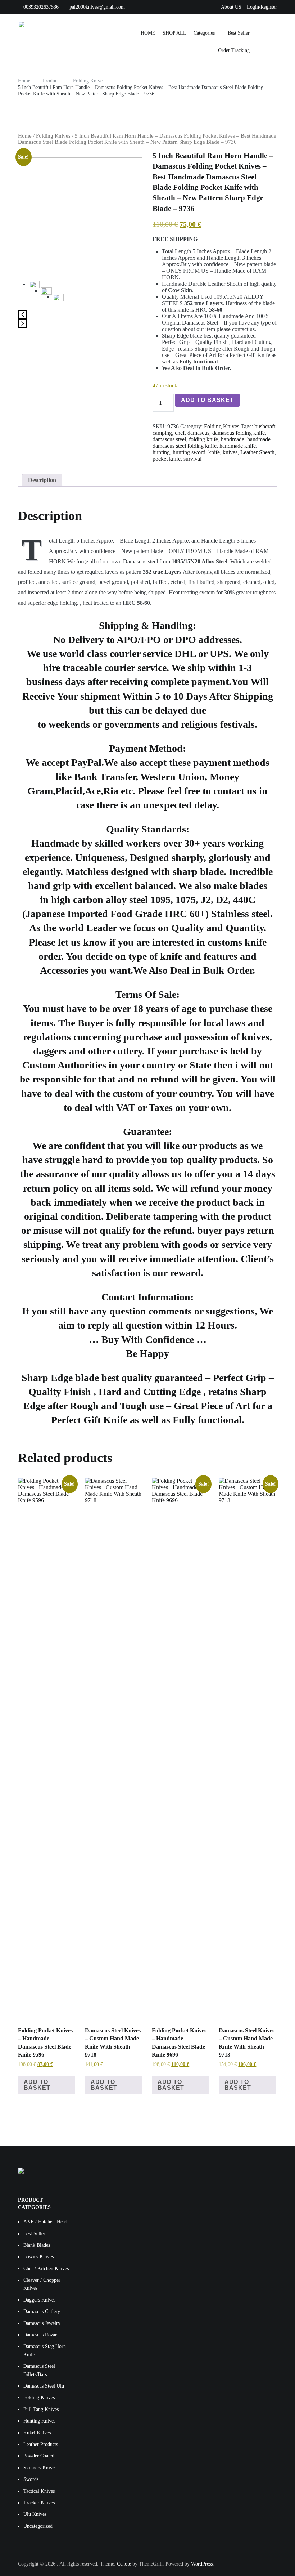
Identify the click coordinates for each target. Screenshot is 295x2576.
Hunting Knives (39, 2421)
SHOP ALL (174, 33)
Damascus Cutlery (42, 2311)
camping (162, 433)
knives (230, 452)
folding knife (203, 439)
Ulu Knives (35, 2514)
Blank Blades (37, 2245)
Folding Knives (53, 136)
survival (192, 459)
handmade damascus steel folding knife (212, 443)
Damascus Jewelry (42, 2323)
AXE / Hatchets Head (45, 2222)
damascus (198, 433)
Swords (31, 2479)
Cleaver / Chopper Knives (42, 2284)
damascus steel (169, 439)
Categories (204, 33)
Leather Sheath (257, 452)
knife (214, 452)
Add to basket (207, 400)
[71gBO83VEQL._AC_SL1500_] (46, 293)
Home (25, 136)
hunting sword (189, 452)
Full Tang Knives (41, 2409)
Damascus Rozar (40, 2335)
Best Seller (239, 33)
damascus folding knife (239, 433)
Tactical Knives (39, 2491)
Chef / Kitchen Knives (46, 2269)
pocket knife (167, 459)
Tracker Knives (39, 2503)
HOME (148, 33)
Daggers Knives (39, 2300)
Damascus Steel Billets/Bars (39, 2370)
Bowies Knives (38, 2257)
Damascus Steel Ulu (44, 2386)
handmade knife (238, 446)
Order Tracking (234, 50)
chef (180, 433)
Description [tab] (42, 480)
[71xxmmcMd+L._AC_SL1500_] (80, 213)
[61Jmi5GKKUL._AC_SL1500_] (58, 299)
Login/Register (262, 7)
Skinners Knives (40, 2468)
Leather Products (41, 2444)
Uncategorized (38, 2526)
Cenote (124, 2564)
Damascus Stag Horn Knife (45, 2350)
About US (231, 7)
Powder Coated (39, 2456)
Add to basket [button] (37, 2085)
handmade (233, 439)
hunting (161, 452)
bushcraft (265, 426)
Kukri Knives (37, 2433)
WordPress (202, 2564)
